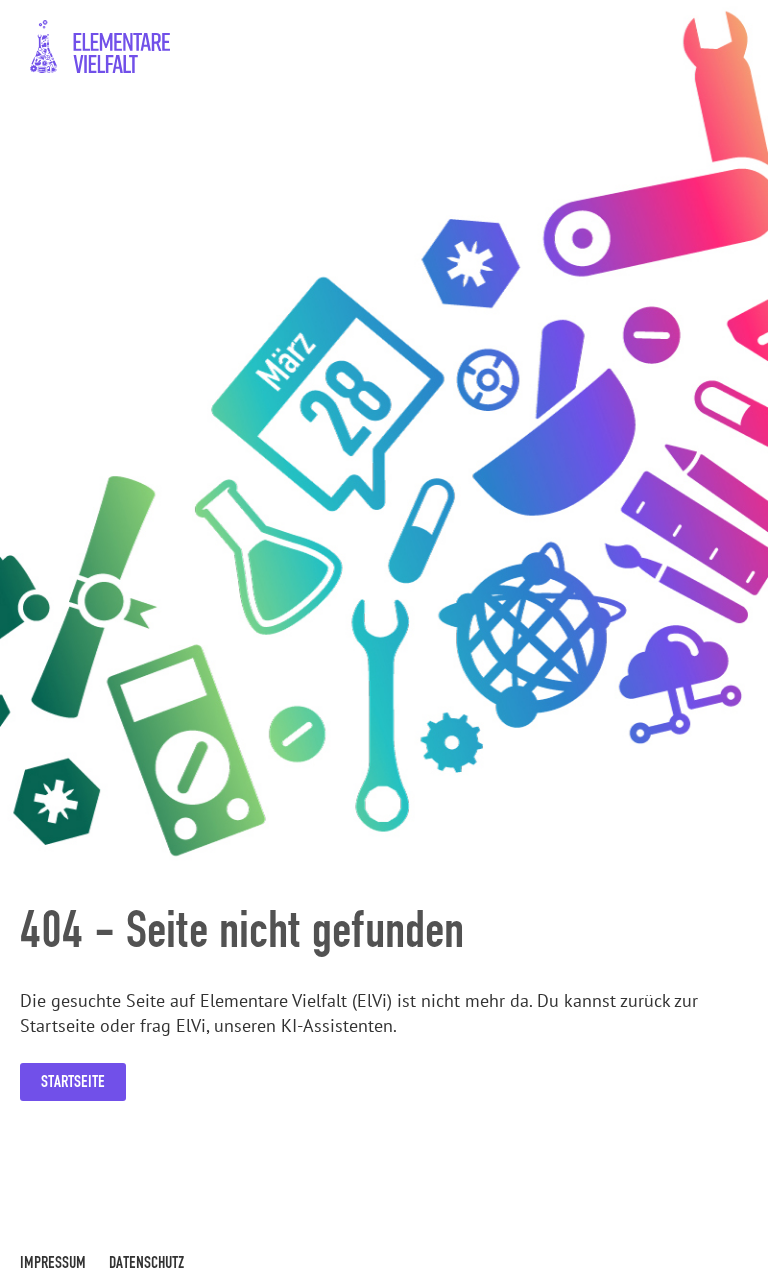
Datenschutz (146, 1262)
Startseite (73, 1081)
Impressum (53, 1262)
